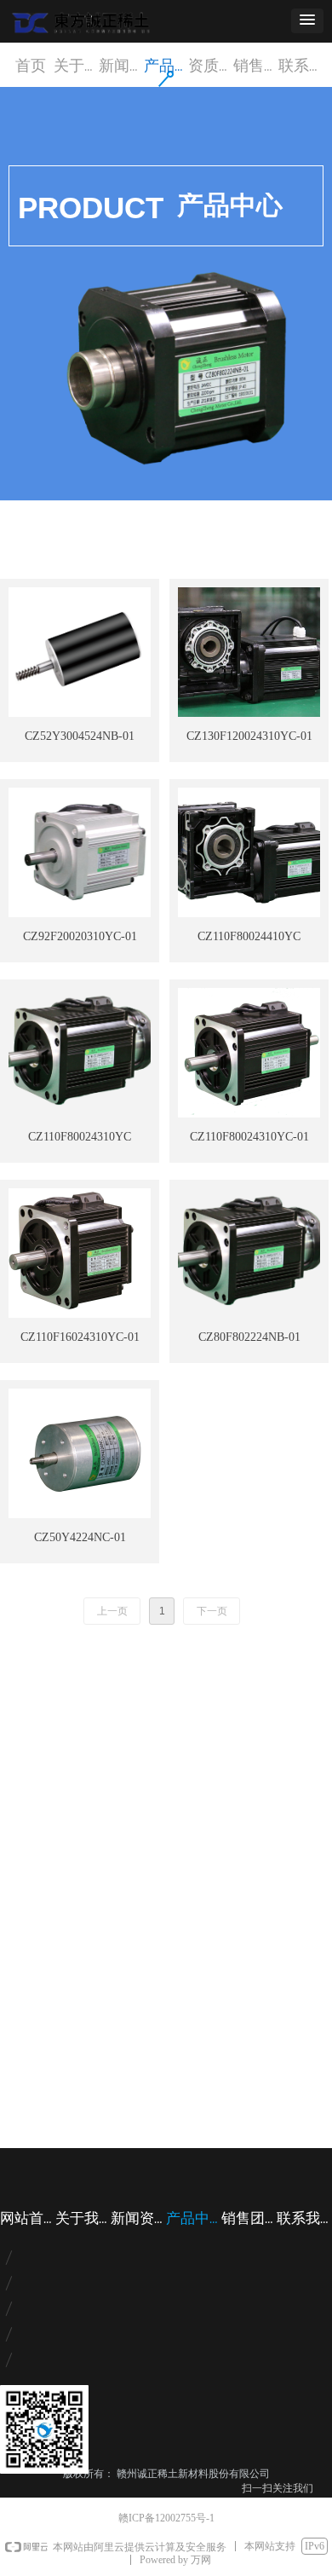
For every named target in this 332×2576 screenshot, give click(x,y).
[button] (307, 21)
